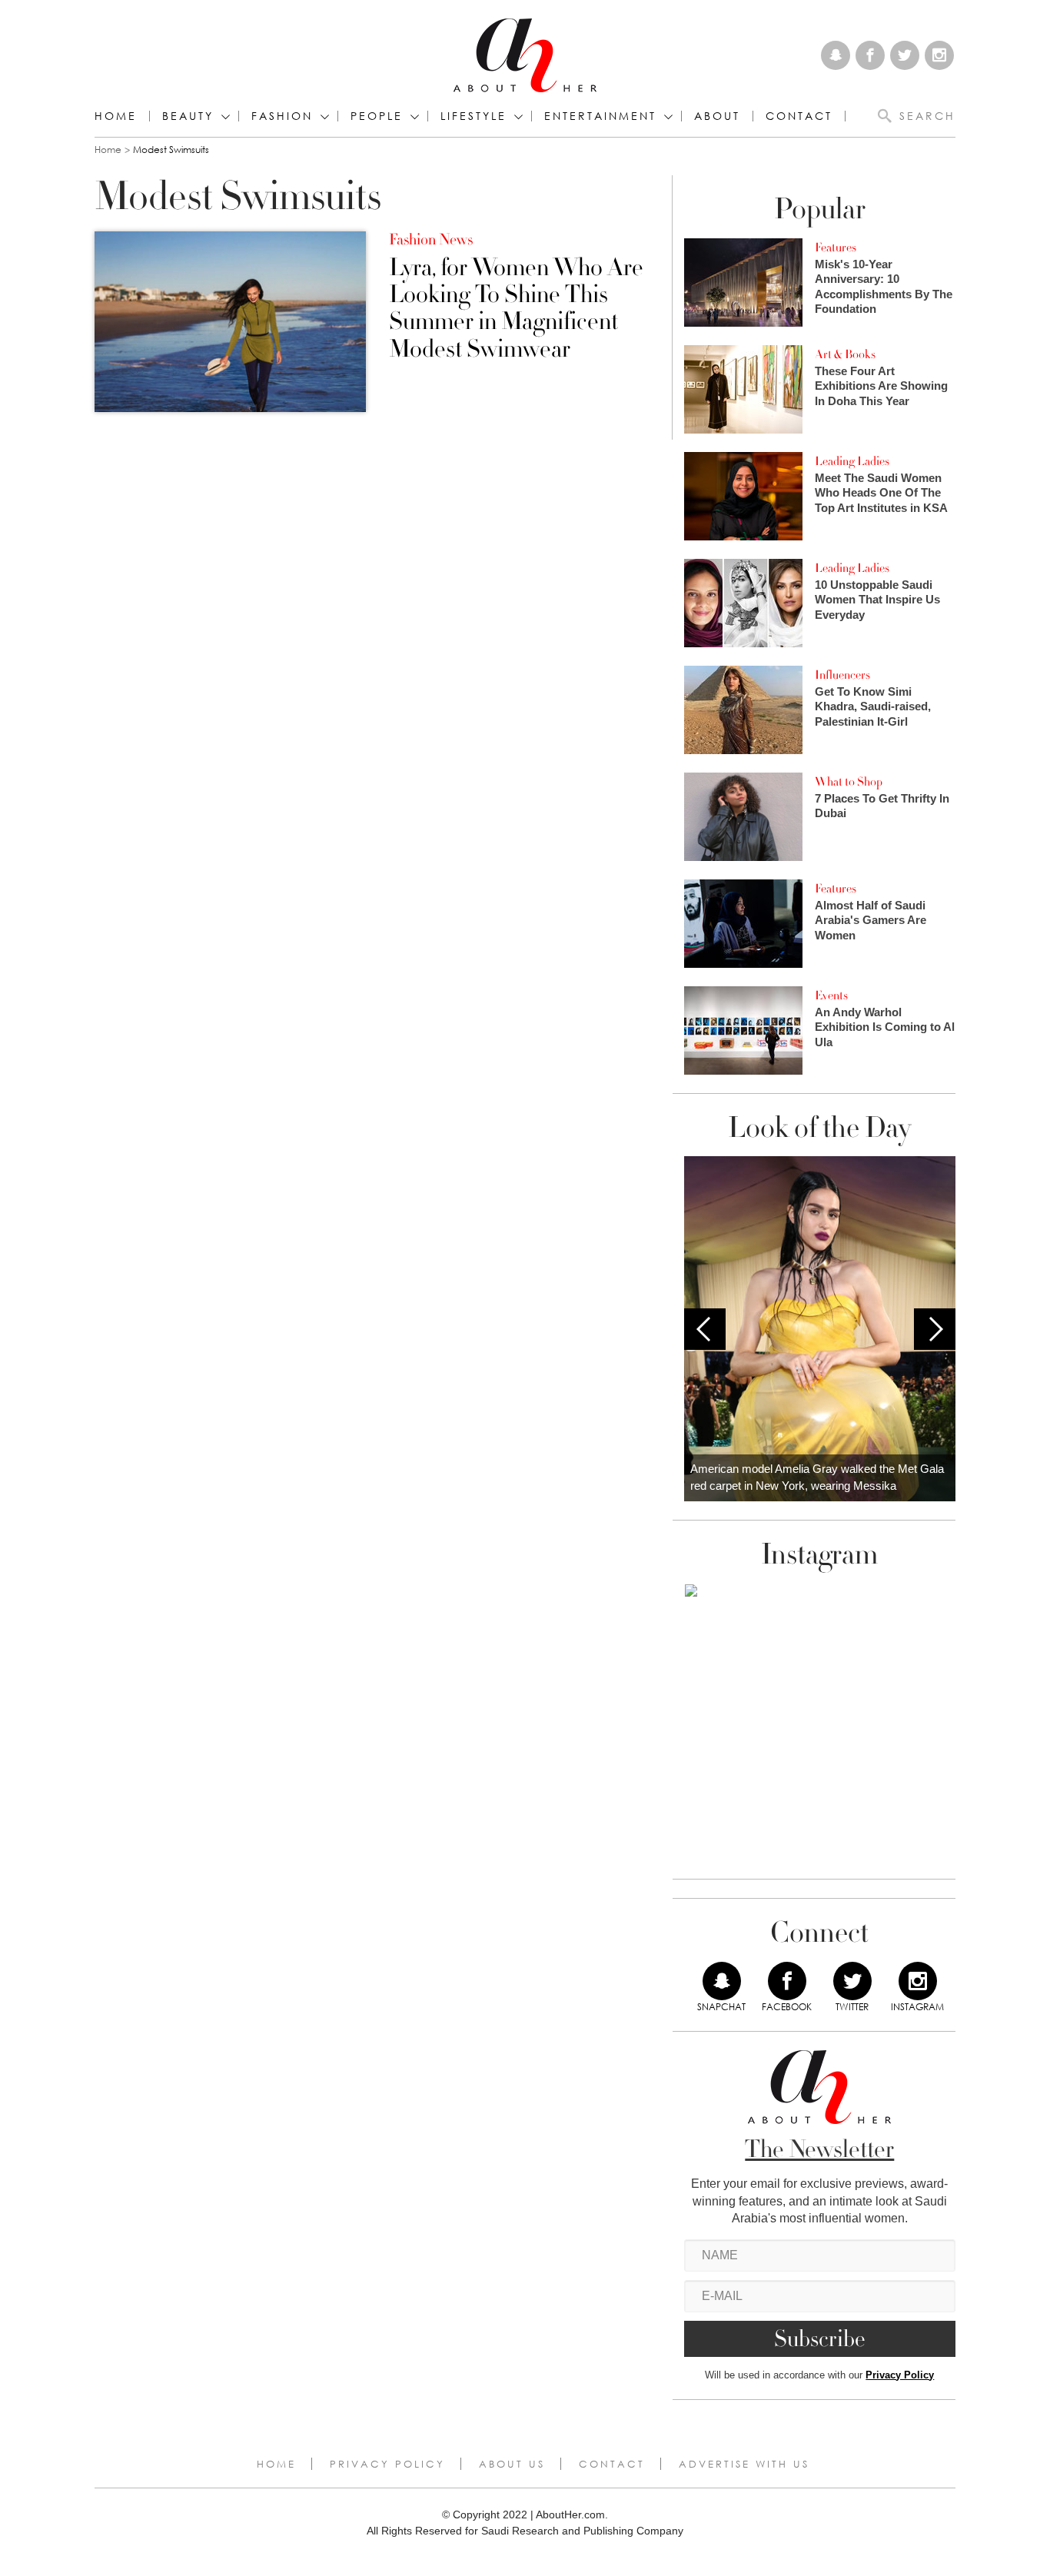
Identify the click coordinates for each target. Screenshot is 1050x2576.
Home (116, 116)
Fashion (282, 116)
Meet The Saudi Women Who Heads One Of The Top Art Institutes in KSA (881, 493)
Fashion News (431, 240)
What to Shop (849, 782)
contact (799, 116)
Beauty (188, 116)
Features (836, 248)
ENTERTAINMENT (600, 116)
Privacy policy (387, 2464)
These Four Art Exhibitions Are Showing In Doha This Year (881, 386)
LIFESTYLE (473, 116)
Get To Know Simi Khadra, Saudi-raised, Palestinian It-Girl (873, 706)
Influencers (842, 675)
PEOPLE (377, 116)
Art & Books (845, 354)
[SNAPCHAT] (722, 1981)
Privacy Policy (900, 2375)
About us (512, 2464)
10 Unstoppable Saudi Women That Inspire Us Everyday (877, 600)
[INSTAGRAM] (918, 1981)
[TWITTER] (852, 1981)
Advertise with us (744, 2464)
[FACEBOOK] (787, 1981)
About (717, 116)
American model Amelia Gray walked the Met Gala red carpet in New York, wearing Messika (817, 1477)
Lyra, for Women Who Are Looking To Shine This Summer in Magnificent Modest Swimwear (516, 309)
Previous (705, 1329)
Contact (612, 2464)
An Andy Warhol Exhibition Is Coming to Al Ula (885, 1027)
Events (831, 995)
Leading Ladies (852, 461)
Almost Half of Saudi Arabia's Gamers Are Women (871, 920)
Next (935, 1329)
